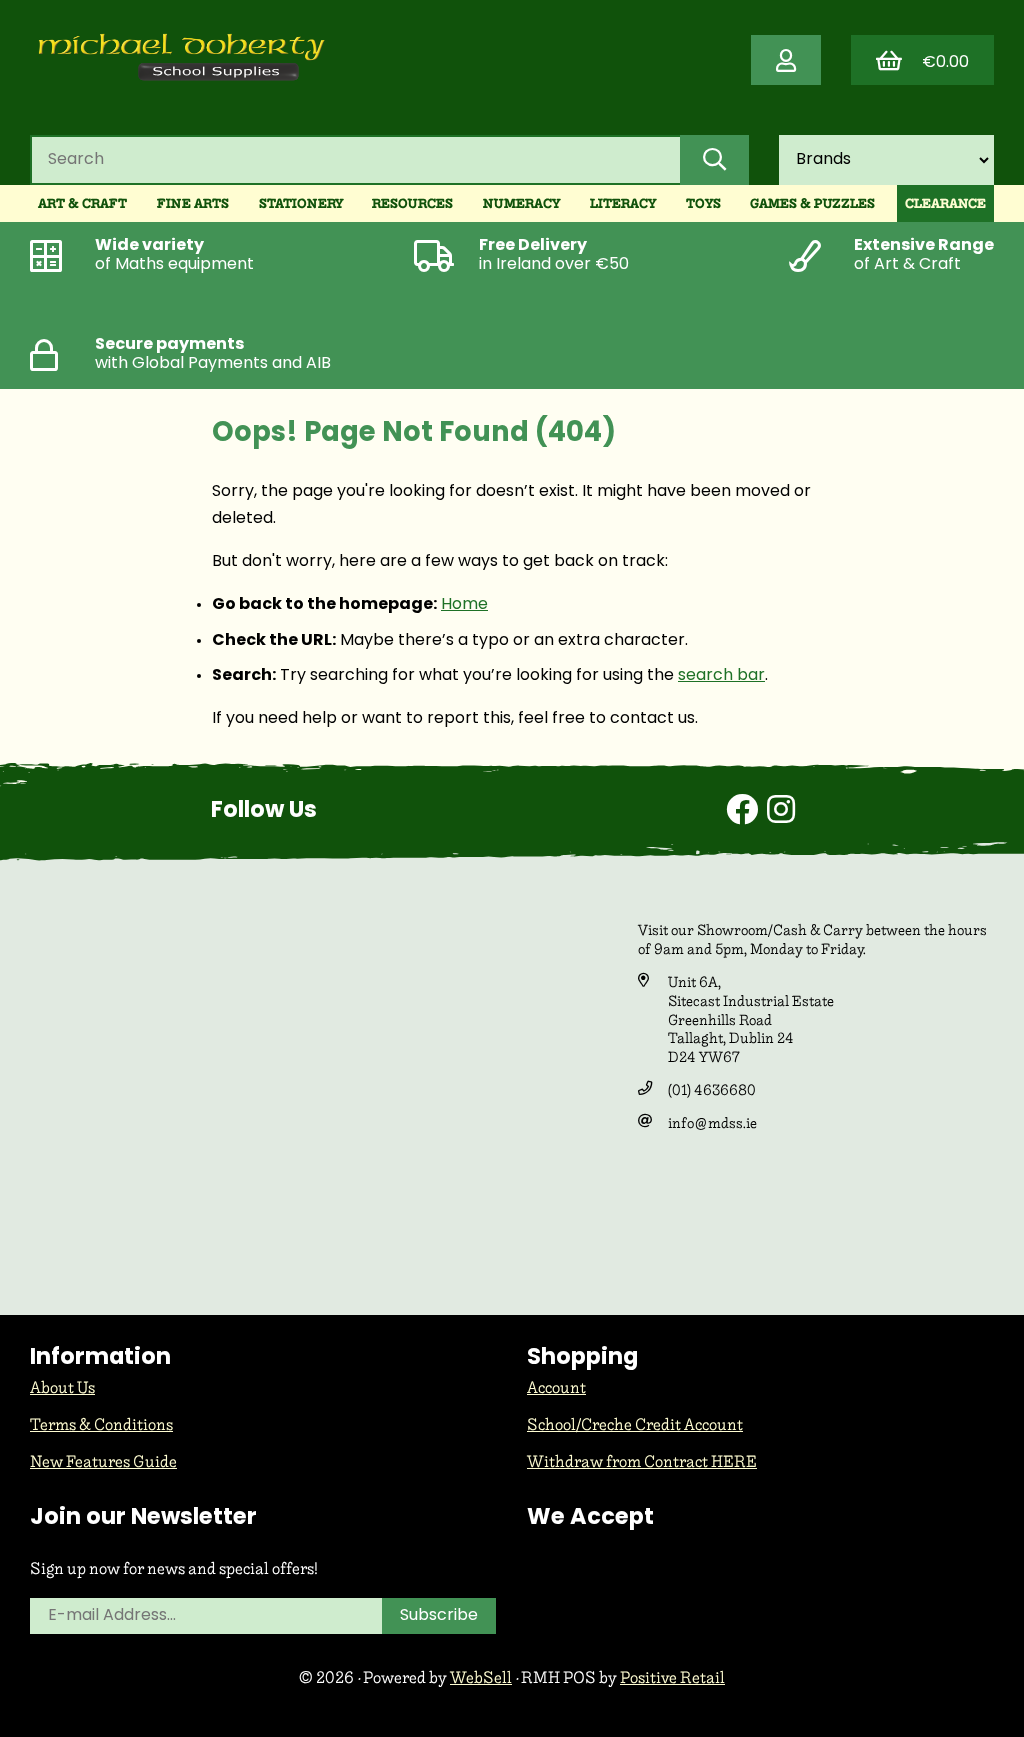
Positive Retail (672, 1677)
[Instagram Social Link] (781, 813)
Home (464, 605)
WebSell (481, 1677)
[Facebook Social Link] (746, 813)
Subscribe (439, 1616)
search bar (721, 676)
